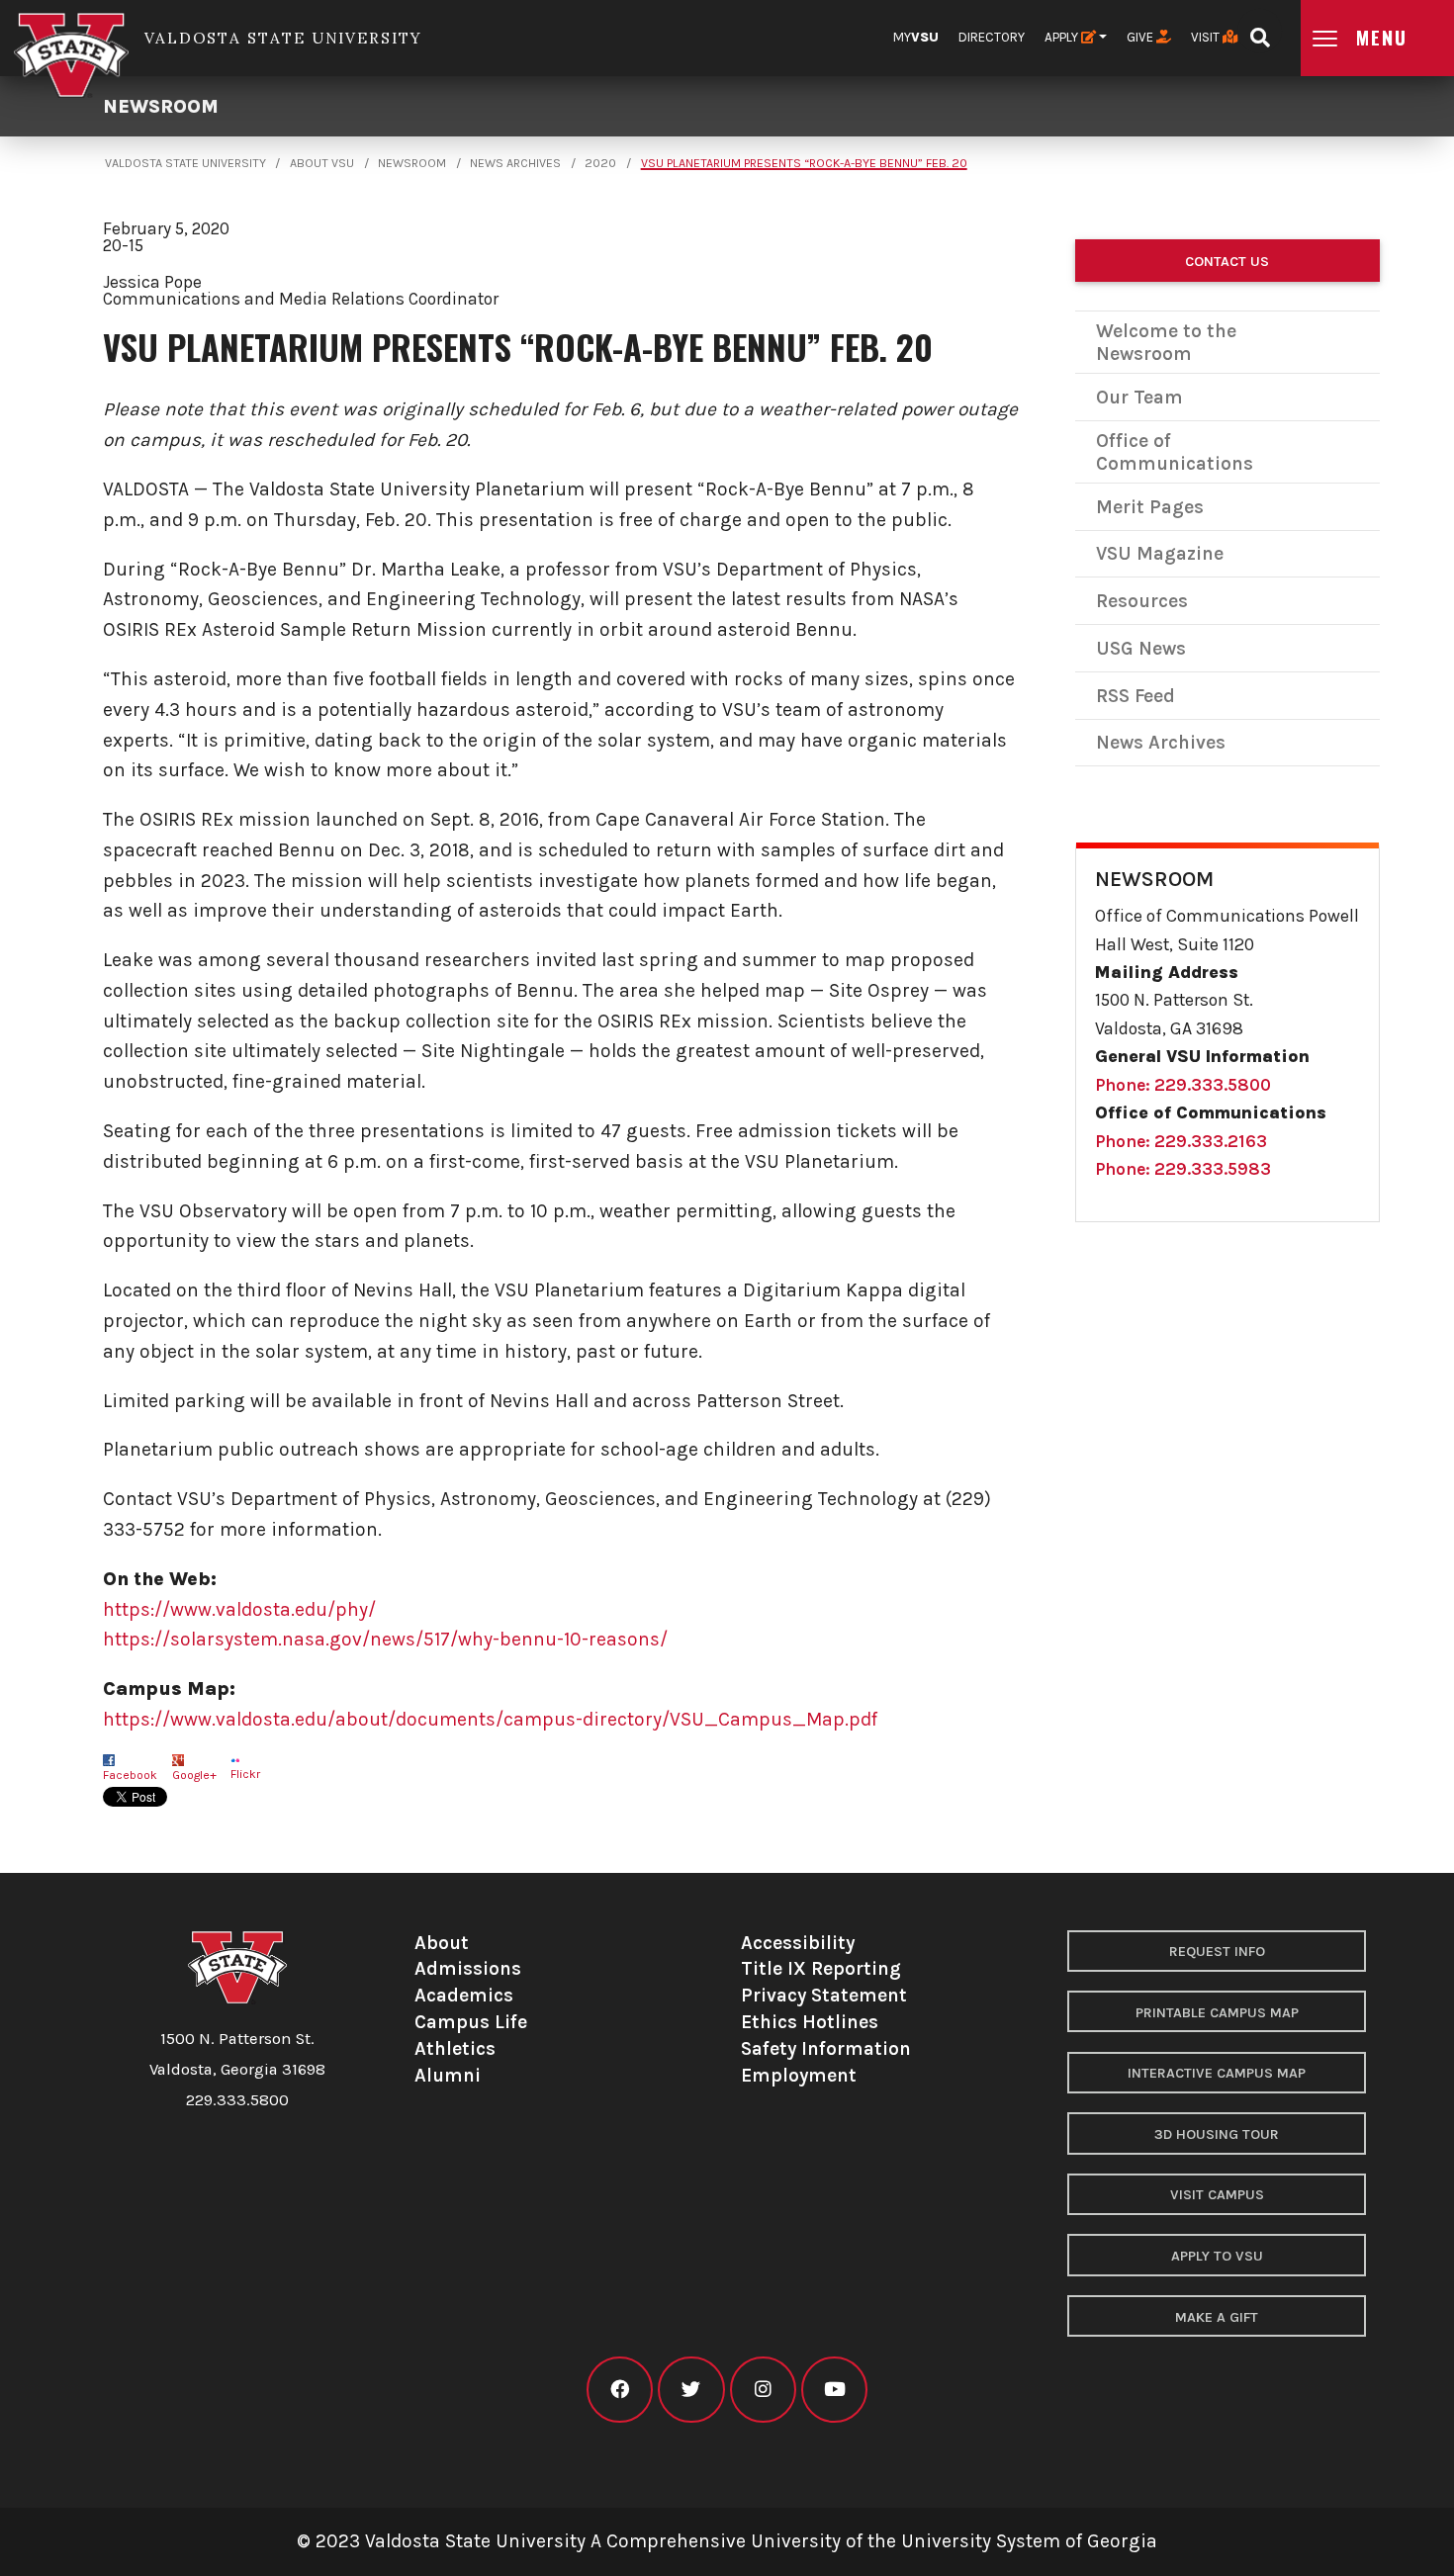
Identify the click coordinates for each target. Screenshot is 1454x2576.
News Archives (515, 163)
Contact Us (1227, 262)
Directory (992, 37)
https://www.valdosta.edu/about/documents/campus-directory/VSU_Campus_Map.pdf (490, 1719)
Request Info (1217, 1952)
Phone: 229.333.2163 (1181, 1141)
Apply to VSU (1217, 2256)
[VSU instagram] (763, 2390)
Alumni (448, 2075)
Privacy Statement (824, 1995)
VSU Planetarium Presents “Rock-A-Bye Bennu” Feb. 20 (804, 163)
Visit (1207, 37)
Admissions (468, 1968)
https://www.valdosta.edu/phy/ (239, 1609)
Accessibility (798, 1943)
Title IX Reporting (821, 1968)
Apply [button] (1063, 37)
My (916, 37)
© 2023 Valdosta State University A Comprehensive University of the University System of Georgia (727, 2541)
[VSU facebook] (620, 2390)
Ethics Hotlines (810, 2022)
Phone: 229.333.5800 (1183, 1085)
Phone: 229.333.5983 (1183, 1169)
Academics (464, 1995)
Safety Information (826, 2048)
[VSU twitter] (691, 2390)
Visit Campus (1217, 2195)
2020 (600, 163)
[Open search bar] (1260, 31)
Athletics (455, 2048)
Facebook (130, 1775)
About (442, 1943)
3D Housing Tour (1217, 2134)
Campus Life (471, 2022)
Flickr (245, 1774)
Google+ (194, 1775)
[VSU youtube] (834, 2390)
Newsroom (161, 106)
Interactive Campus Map (1217, 2073)
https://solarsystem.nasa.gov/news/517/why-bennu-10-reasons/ (385, 1639)
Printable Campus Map (1217, 2013)
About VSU (322, 163)
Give (1141, 37)
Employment (799, 2075)
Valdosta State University (185, 163)
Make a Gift (1217, 2317)
